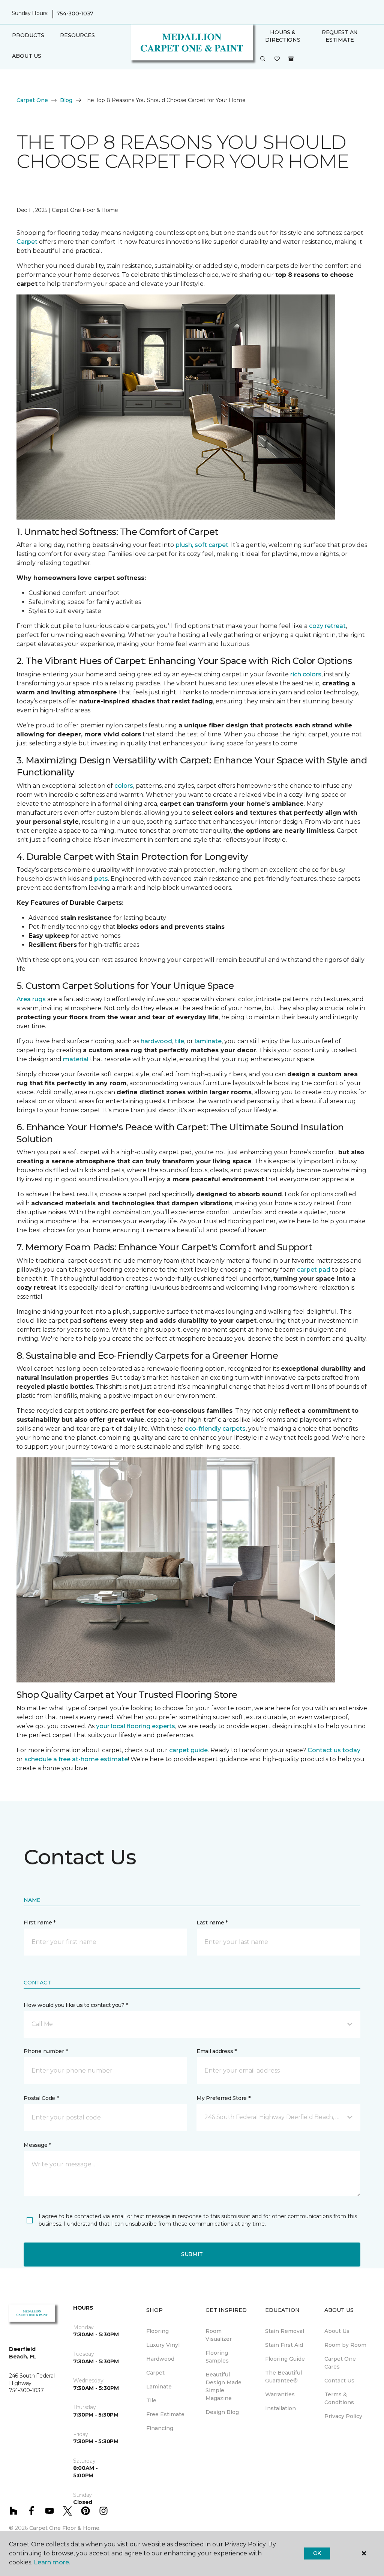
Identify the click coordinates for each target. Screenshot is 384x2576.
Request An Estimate (340, 36)
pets (101, 879)
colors (124, 786)
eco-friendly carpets (215, 1429)
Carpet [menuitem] (155, 2373)
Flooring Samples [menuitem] (217, 2357)
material (76, 1059)
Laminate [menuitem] (159, 2387)
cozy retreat (327, 626)
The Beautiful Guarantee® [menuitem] (283, 2377)
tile (179, 1041)
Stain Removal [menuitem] (285, 2331)
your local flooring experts (136, 1726)
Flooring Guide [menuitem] (285, 2359)
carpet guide (188, 1750)
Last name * (212, 1923)
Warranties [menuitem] (280, 2394)
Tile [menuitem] (151, 2400)
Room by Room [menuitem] (345, 2345)
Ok (317, 2553)
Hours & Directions (283, 36)
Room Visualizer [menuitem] (219, 2335)
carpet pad (314, 1270)
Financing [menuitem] (160, 2428)
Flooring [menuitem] (157, 2331)
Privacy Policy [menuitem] (343, 2416)
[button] (263, 59)
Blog (66, 100)
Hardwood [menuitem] (160, 2359)
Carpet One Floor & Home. (65, 2528)
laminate (208, 1041)
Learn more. (52, 2562)
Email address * (217, 2051)
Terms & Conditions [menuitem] (339, 2398)
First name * (40, 1923)
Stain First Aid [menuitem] (284, 2345)
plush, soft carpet (202, 545)
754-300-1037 (75, 14)
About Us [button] (27, 56)
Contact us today (334, 1750)
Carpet (27, 242)
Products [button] (28, 35)
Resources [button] (77, 35)
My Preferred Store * (223, 2098)
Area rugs (31, 999)
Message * (37, 2145)
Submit (192, 2254)
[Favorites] (277, 59)
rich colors (306, 674)
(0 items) (291, 59)
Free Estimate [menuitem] (165, 2414)
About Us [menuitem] (337, 2331)
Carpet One (32, 100)
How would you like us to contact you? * (76, 2005)
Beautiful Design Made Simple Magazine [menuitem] (223, 2386)
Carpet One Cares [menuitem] (340, 2363)
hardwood (156, 1041)
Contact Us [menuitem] (339, 2381)
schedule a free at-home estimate (76, 1759)
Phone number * (46, 2051)
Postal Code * (41, 2098)
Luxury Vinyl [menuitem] (163, 2345)
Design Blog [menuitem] (222, 2412)
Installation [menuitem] (280, 2408)
